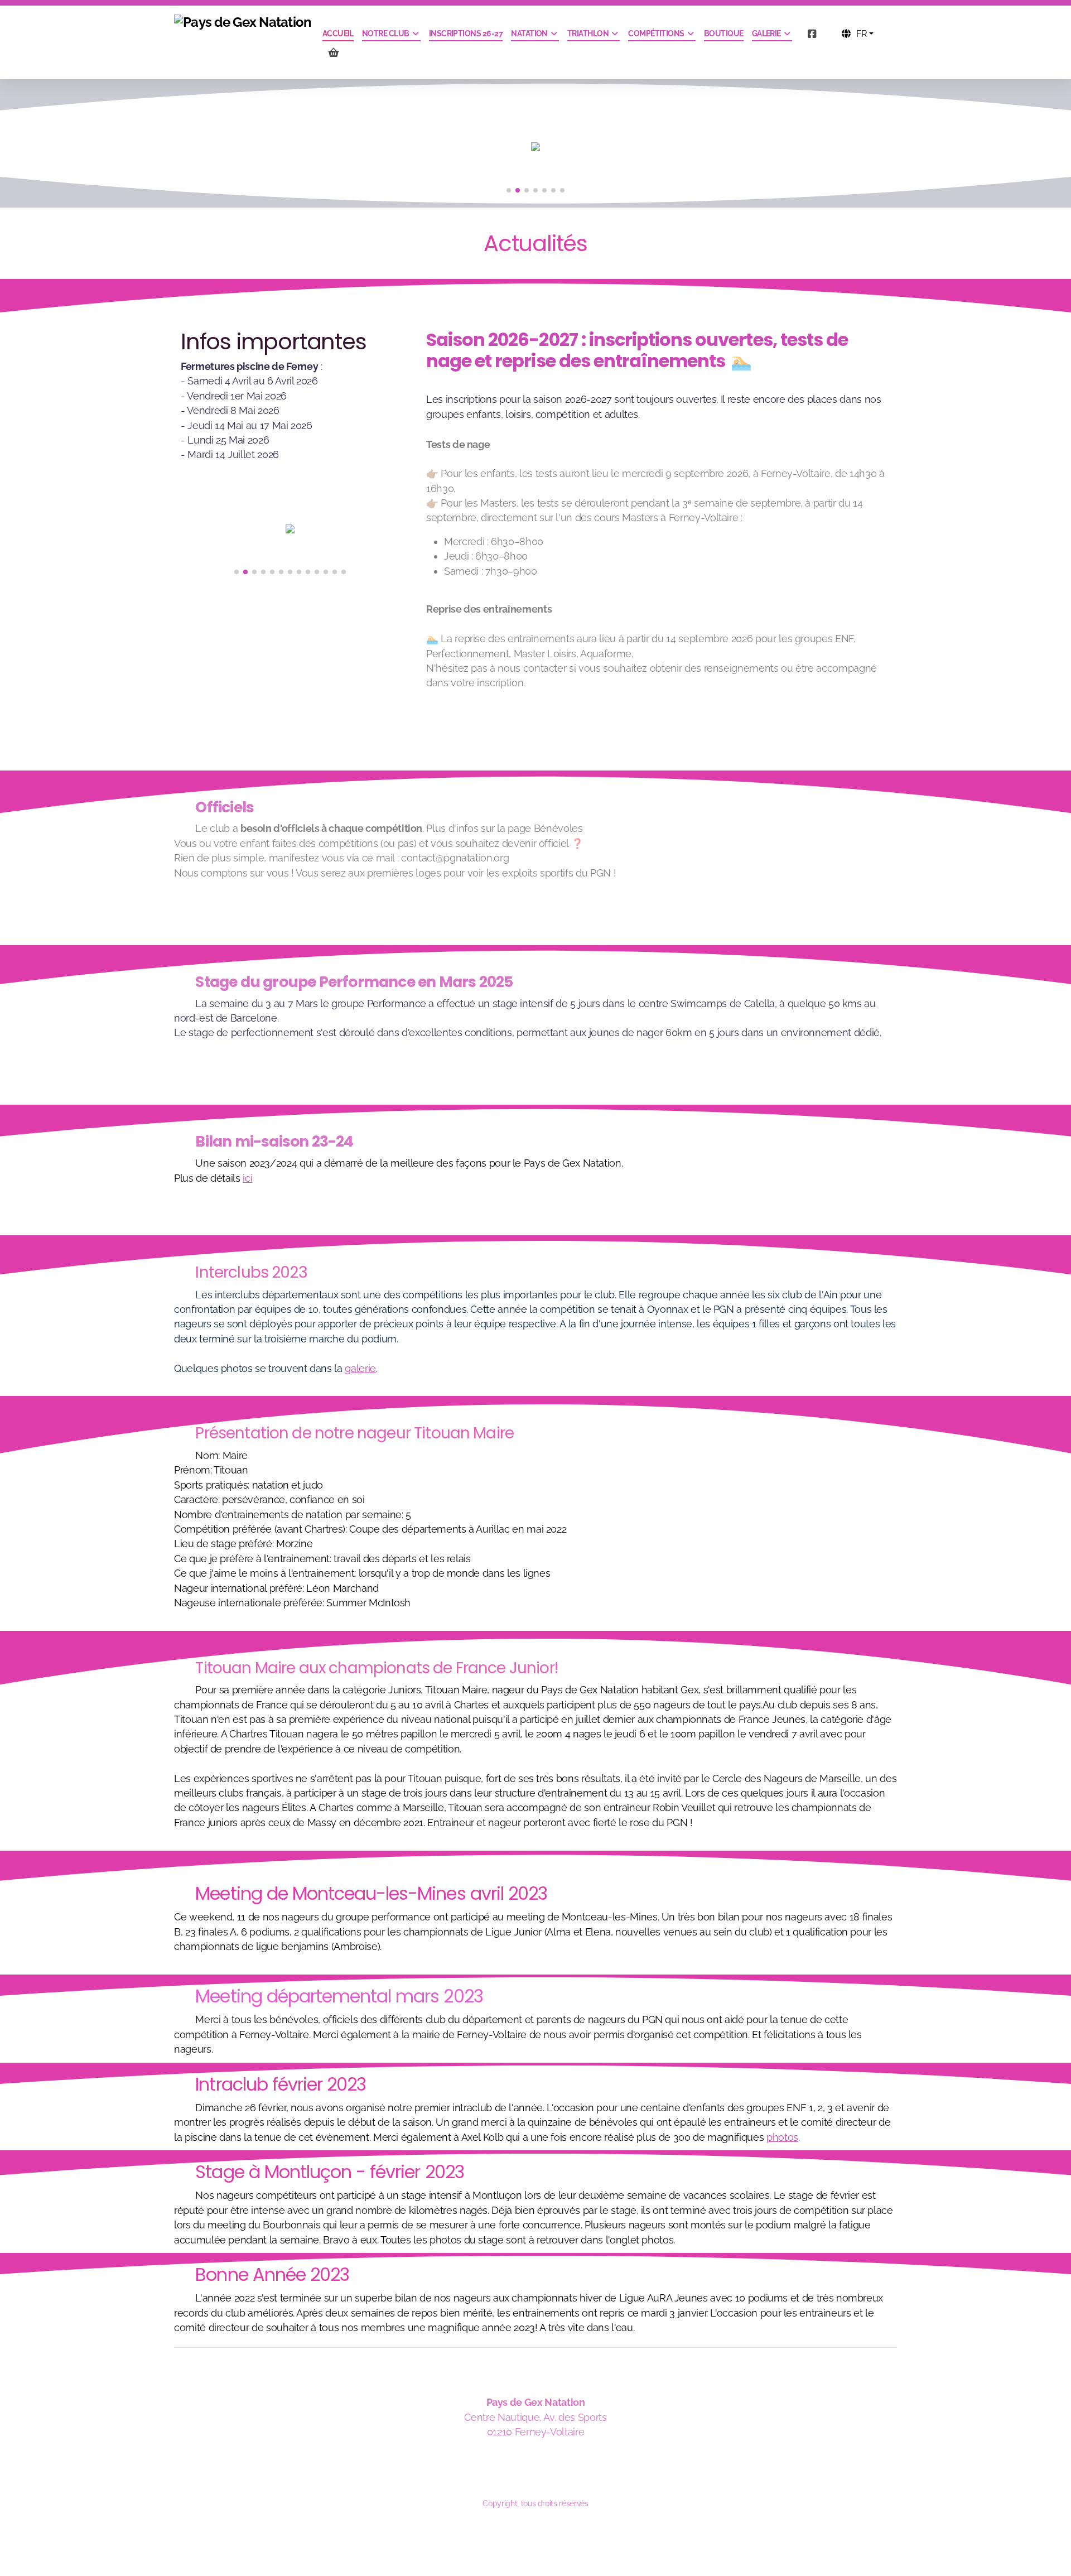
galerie (360, 1368)
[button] (509, 190)
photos (782, 2137)
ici (247, 1178)
